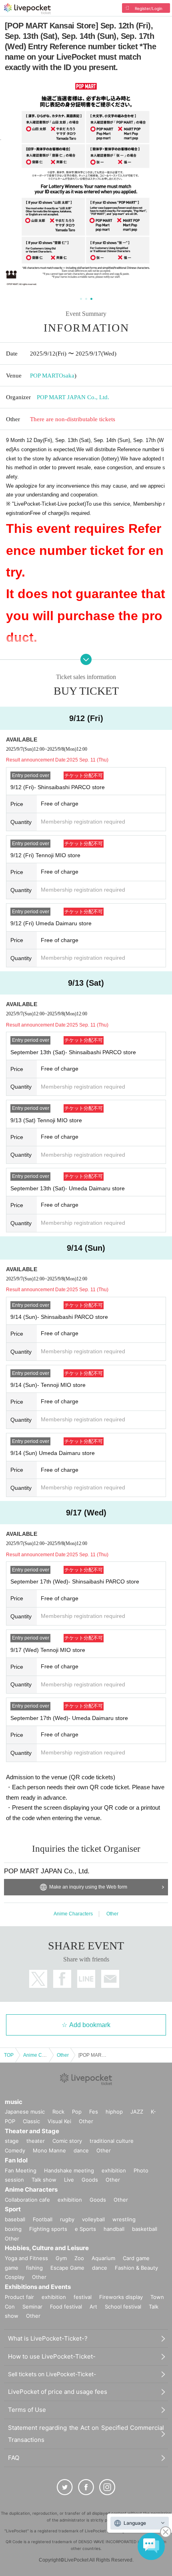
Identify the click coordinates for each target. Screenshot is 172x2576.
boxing (13, 2229)
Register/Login (149, 8)
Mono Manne (49, 2150)
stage (12, 2141)
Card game (136, 2258)
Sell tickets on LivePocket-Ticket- (52, 2374)
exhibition (114, 2170)
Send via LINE (86, 1979)
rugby (67, 2219)
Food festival (66, 2307)
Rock (58, 2112)
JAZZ (137, 2112)
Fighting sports (48, 2229)
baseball (15, 2219)
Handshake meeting (69, 2170)
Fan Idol (16, 2160)
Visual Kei (59, 2121)
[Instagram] (107, 2487)
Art (93, 2307)
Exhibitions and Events (38, 2287)
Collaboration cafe (27, 2200)
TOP (9, 2055)
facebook (62, 1979)
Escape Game (67, 2268)
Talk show (44, 2180)
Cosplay (15, 2277)
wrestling (124, 2219)
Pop (77, 2112)
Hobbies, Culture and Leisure (47, 2248)
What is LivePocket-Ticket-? (48, 2338)
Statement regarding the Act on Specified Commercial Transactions (86, 2434)
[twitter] (65, 2487)
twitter (38, 1979)
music (14, 2102)
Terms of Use (27, 2410)
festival (83, 2297)
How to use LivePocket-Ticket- (52, 2356)
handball (114, 2229)
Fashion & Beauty (136, 2268)
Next (161, 186)
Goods (90, 2180)
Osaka (67, 376)
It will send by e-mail (110, 1979)
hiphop (114, 2112)
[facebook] (86, 2487)
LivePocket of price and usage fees (58, 2392)
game (12, 2268)
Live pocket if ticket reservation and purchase (27, 9)
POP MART (44, 376)
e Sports (85, 2229)
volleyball (93, 2219)
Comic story (67, 2141)
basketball (145, 2229)
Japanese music (25, 2112)
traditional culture (112, 2141)
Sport (13, 2209)
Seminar (32, 2307)
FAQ (14, 2458)
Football (43, 2219)
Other (112, 1914)
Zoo (79, 2258)
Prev (11, 186)
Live (69, 2180)
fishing (34, 2268)
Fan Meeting (21, 2170)
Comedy (15, 2150)
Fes (94, 2112)
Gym (61, 2258)
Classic (31, 2121)
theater (36, 2141)
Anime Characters (73, 1914)
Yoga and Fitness (26, 2258)
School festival (123, 2307)
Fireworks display (121, 2297)
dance (81, 2150)
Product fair (19, 2297)
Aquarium (103, 2258)
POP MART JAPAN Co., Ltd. (73, 397)
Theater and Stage (32, 2131)
